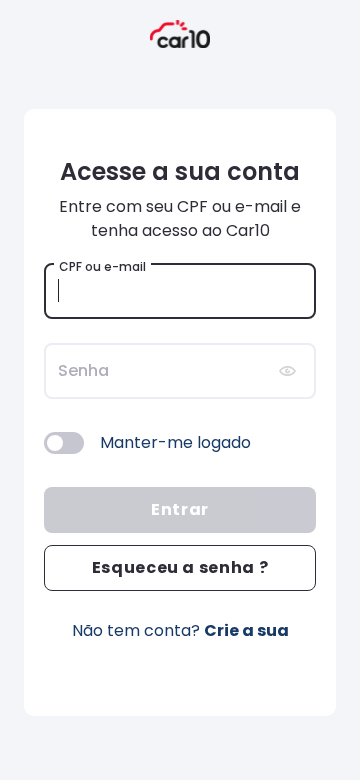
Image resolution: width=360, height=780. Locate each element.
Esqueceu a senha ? (180, 567)
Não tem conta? (180, 630)
